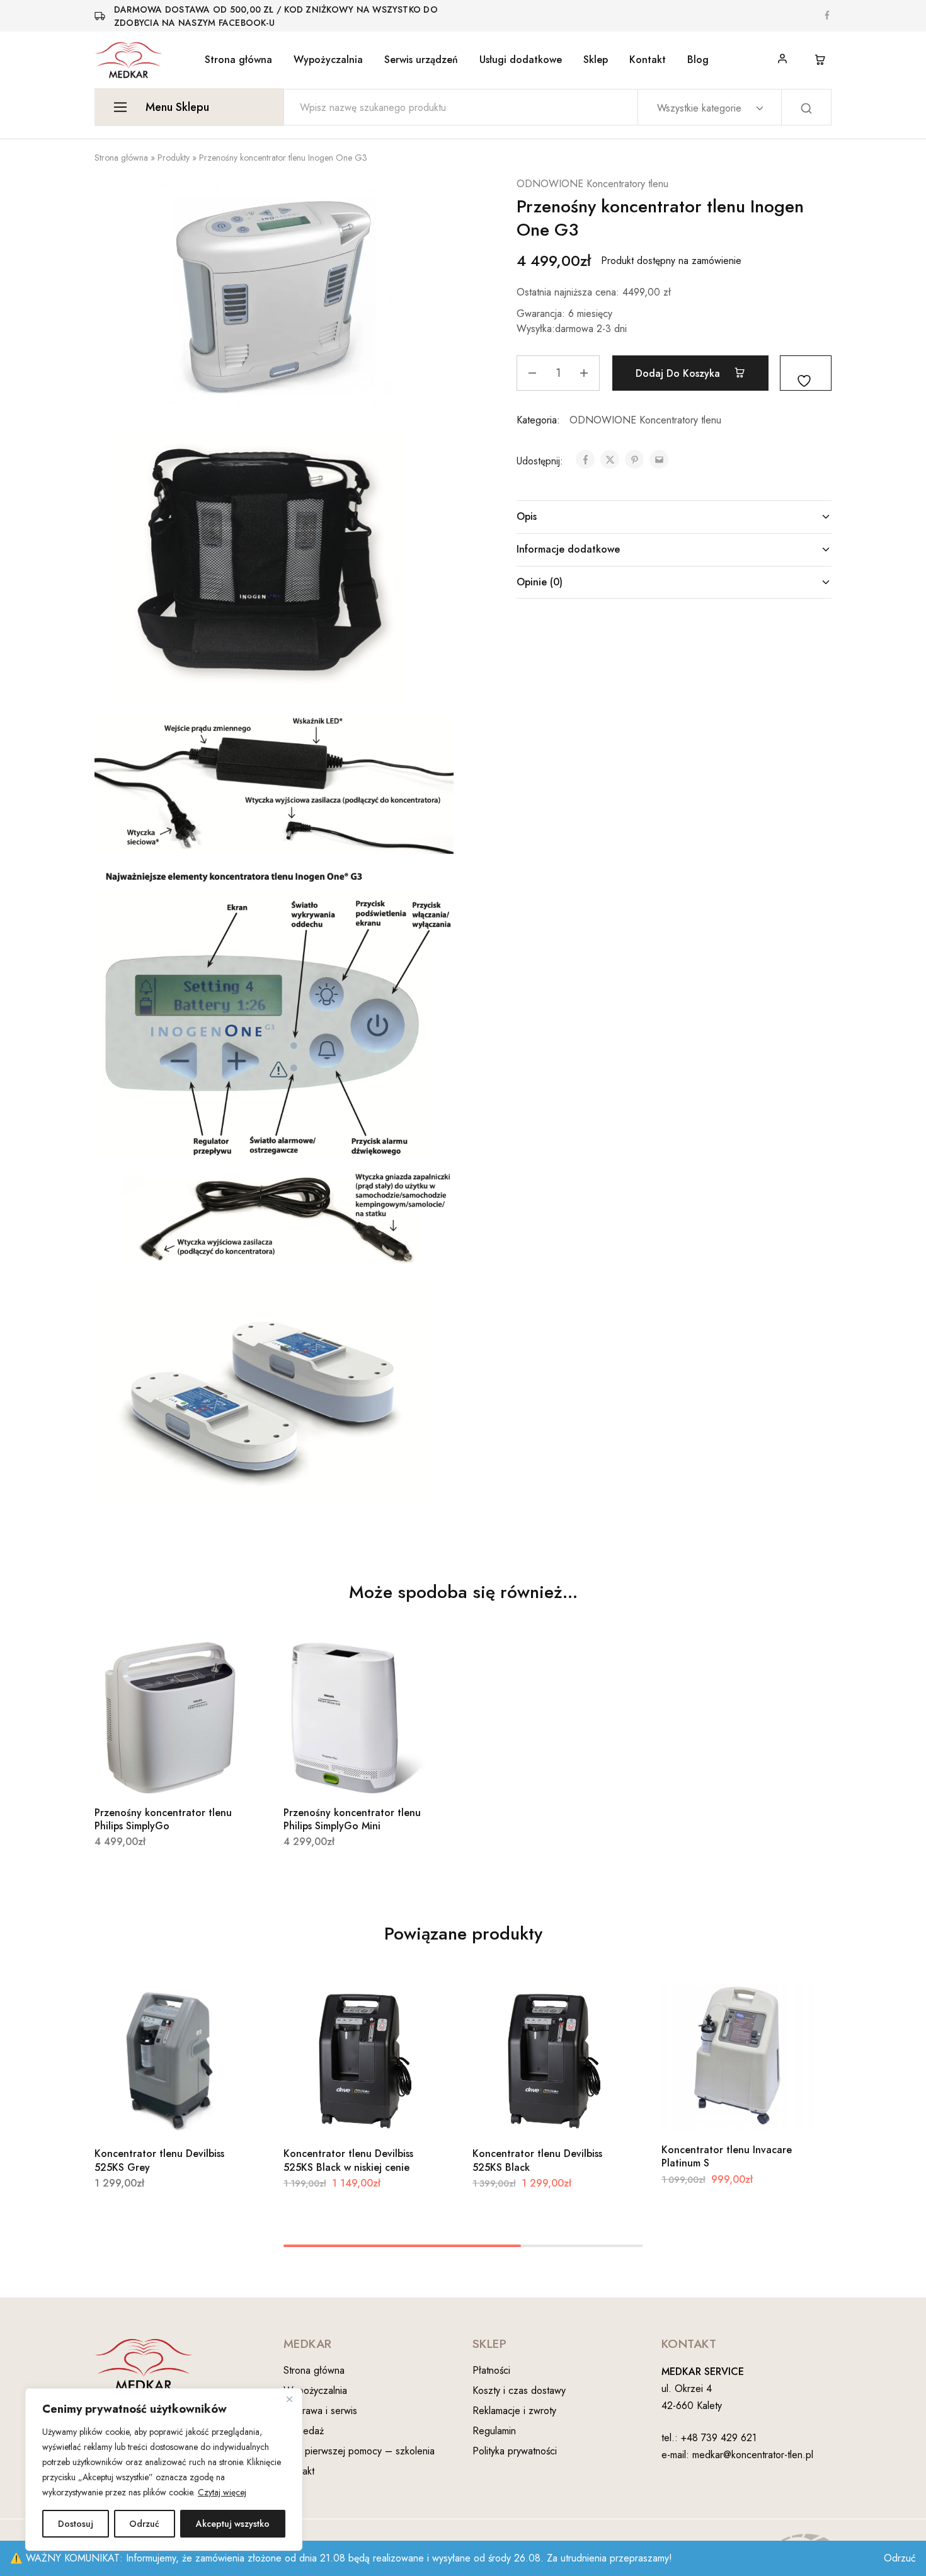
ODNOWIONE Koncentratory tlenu (592, 184)
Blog (698, 60)
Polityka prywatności (515, 2451)
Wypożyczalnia (328, 60)
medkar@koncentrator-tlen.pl (753, 2455)
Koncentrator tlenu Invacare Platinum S (727, 2156)
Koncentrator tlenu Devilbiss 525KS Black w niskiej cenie (348, 2160)
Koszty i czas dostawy (519, 2390)
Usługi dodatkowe (521, 60)
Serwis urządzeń (421, 60)
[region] (164, 2470)
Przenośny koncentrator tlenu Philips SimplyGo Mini (352, 1819)
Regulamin (494, 2431)
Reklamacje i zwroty (514, 2411)
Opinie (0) (540, 582)
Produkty (174, 158)
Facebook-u (247, 23)
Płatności (491, 2370)
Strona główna (238, 60)
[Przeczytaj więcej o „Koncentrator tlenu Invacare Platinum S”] (721, 2112)
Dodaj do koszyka (679, 373)
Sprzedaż (304, 2431)
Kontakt (648, 60)
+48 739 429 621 (719, 2438)
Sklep (596, 60)
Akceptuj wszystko (233, 2524)
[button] (154, 1774)
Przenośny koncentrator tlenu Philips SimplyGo (163, 1819)
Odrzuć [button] (900, 2558)
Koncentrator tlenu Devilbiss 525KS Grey (159, 2160)
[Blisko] (289, 2399)
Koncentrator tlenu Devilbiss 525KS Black (537, 2160)
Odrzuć (144, 2524)
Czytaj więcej (222, 2492)
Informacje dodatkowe (568, 549)
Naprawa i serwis (320, 2411)
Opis (527, 516)
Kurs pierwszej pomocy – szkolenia (359, 2451)
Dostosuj (76, 2524)
